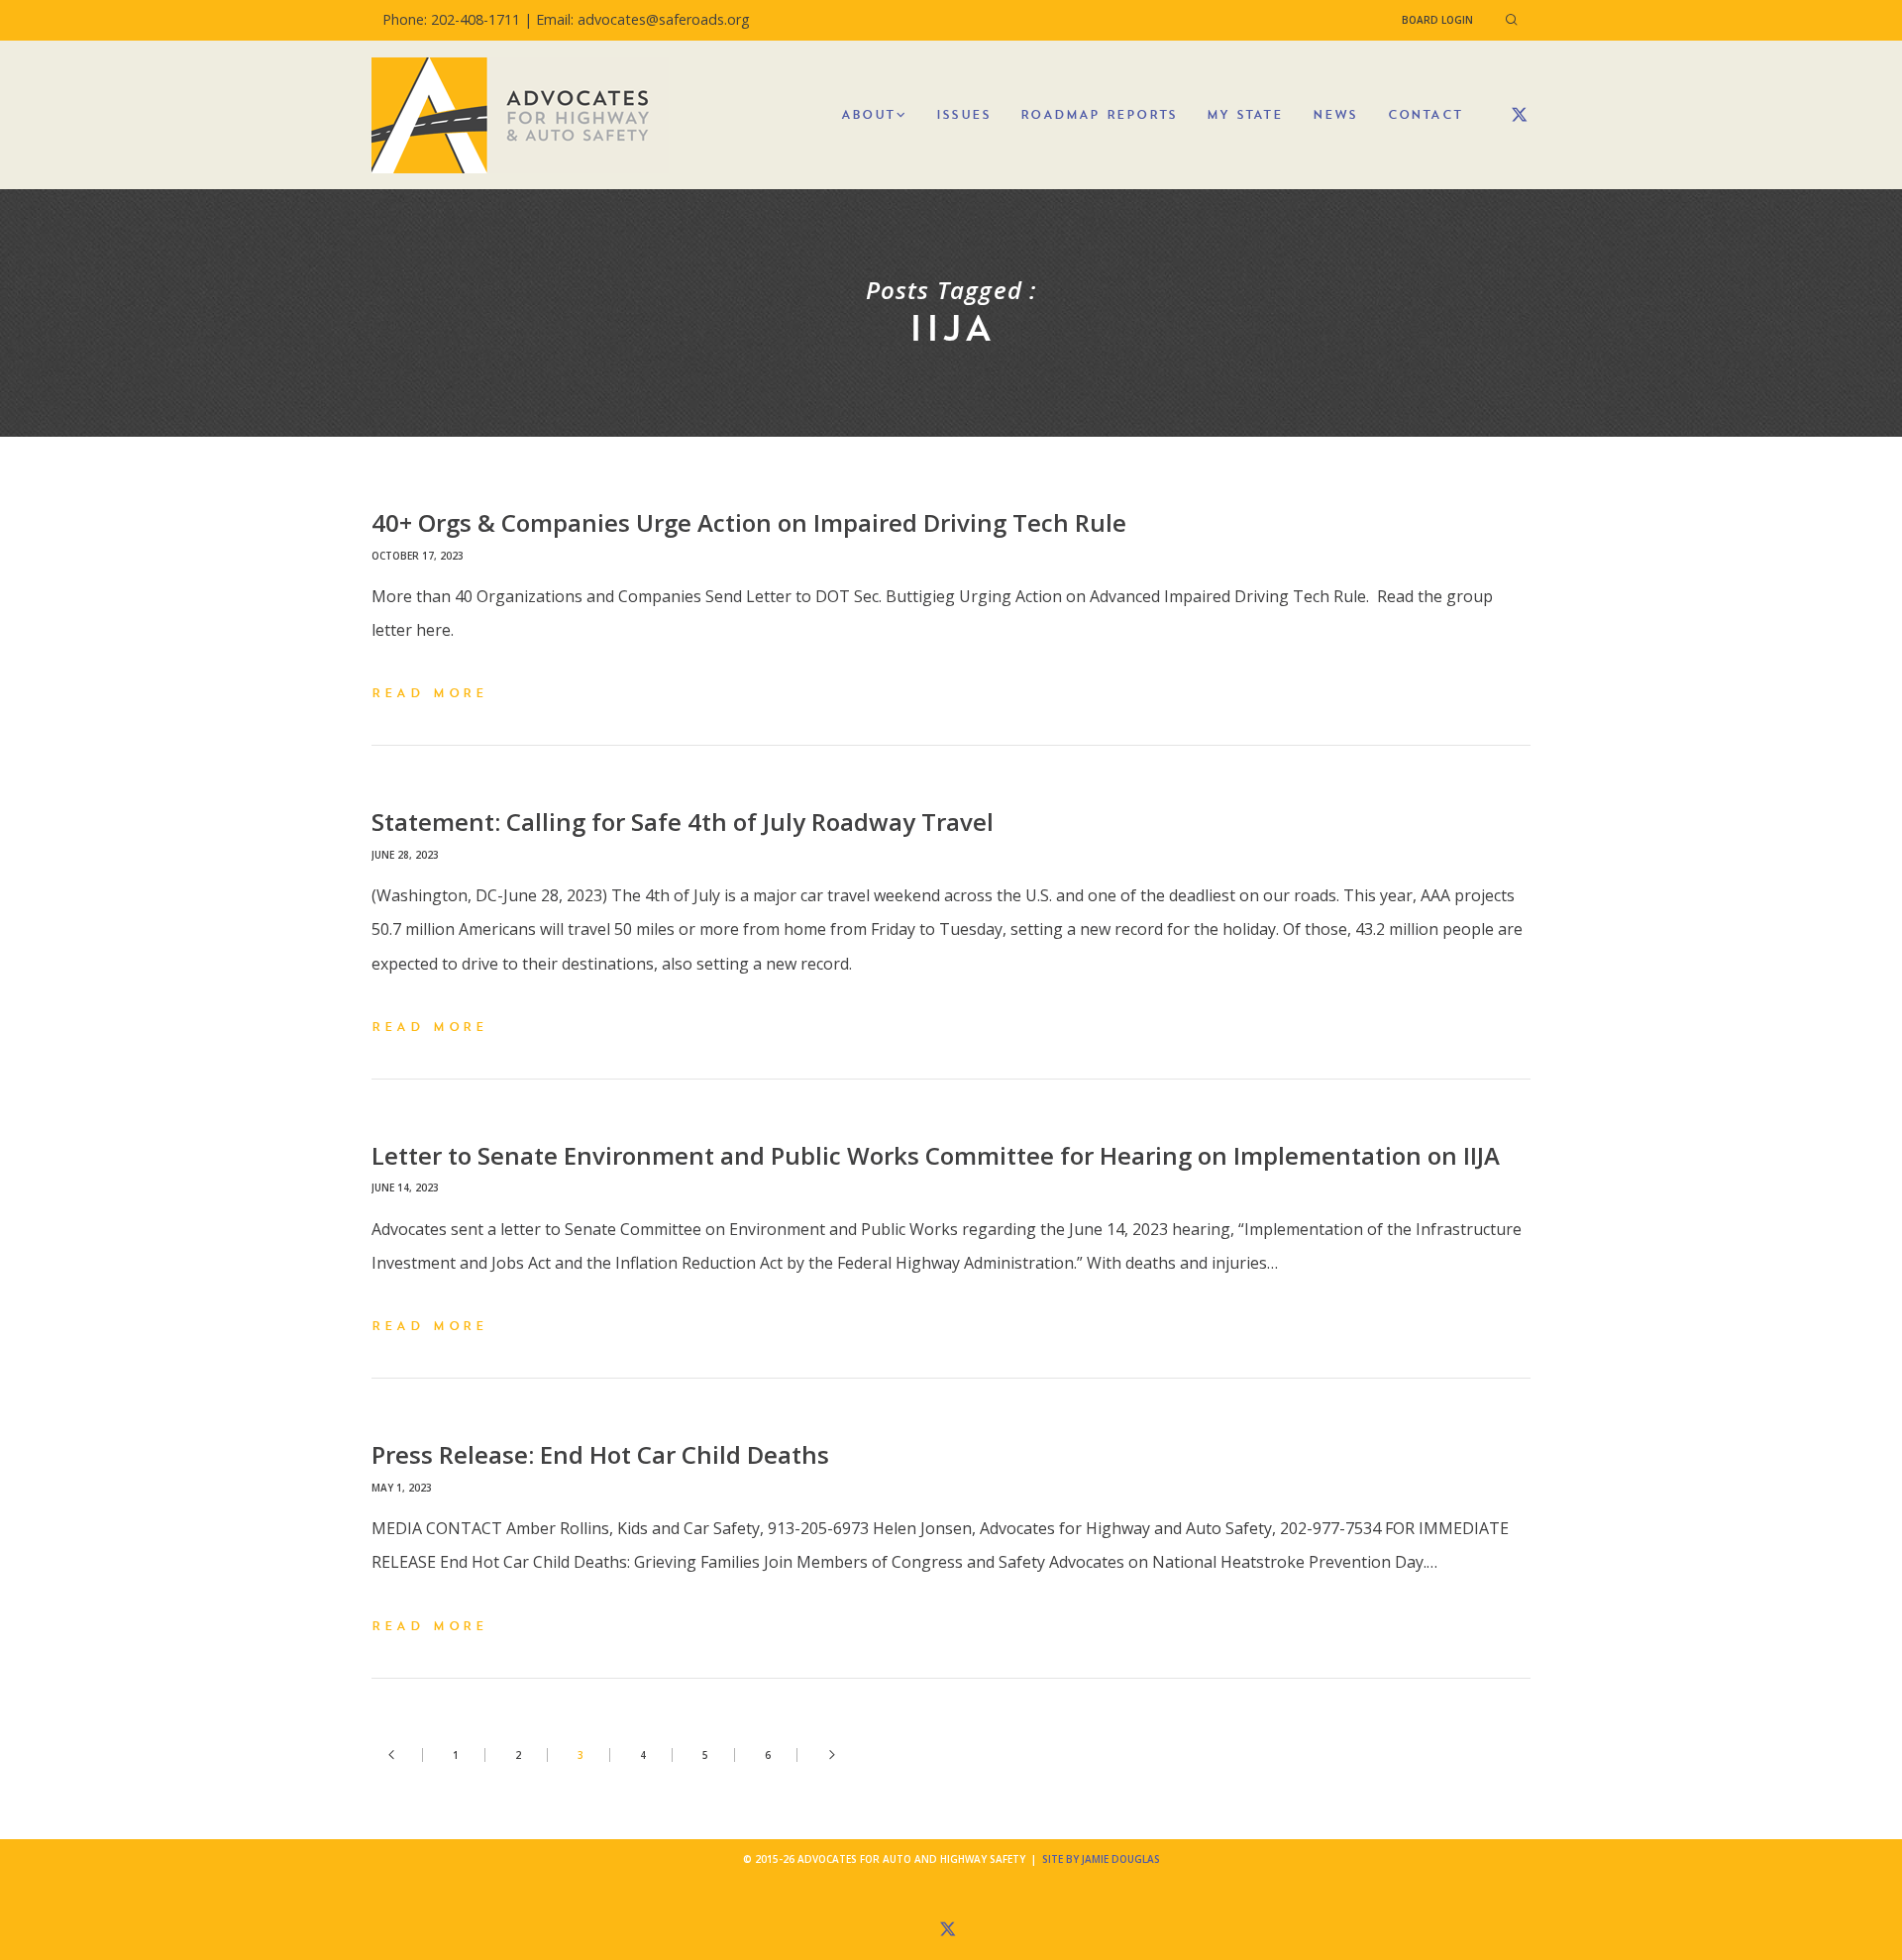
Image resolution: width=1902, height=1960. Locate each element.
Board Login (1437, 20)
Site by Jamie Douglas (1101, 1859)
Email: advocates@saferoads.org (643, 19)
